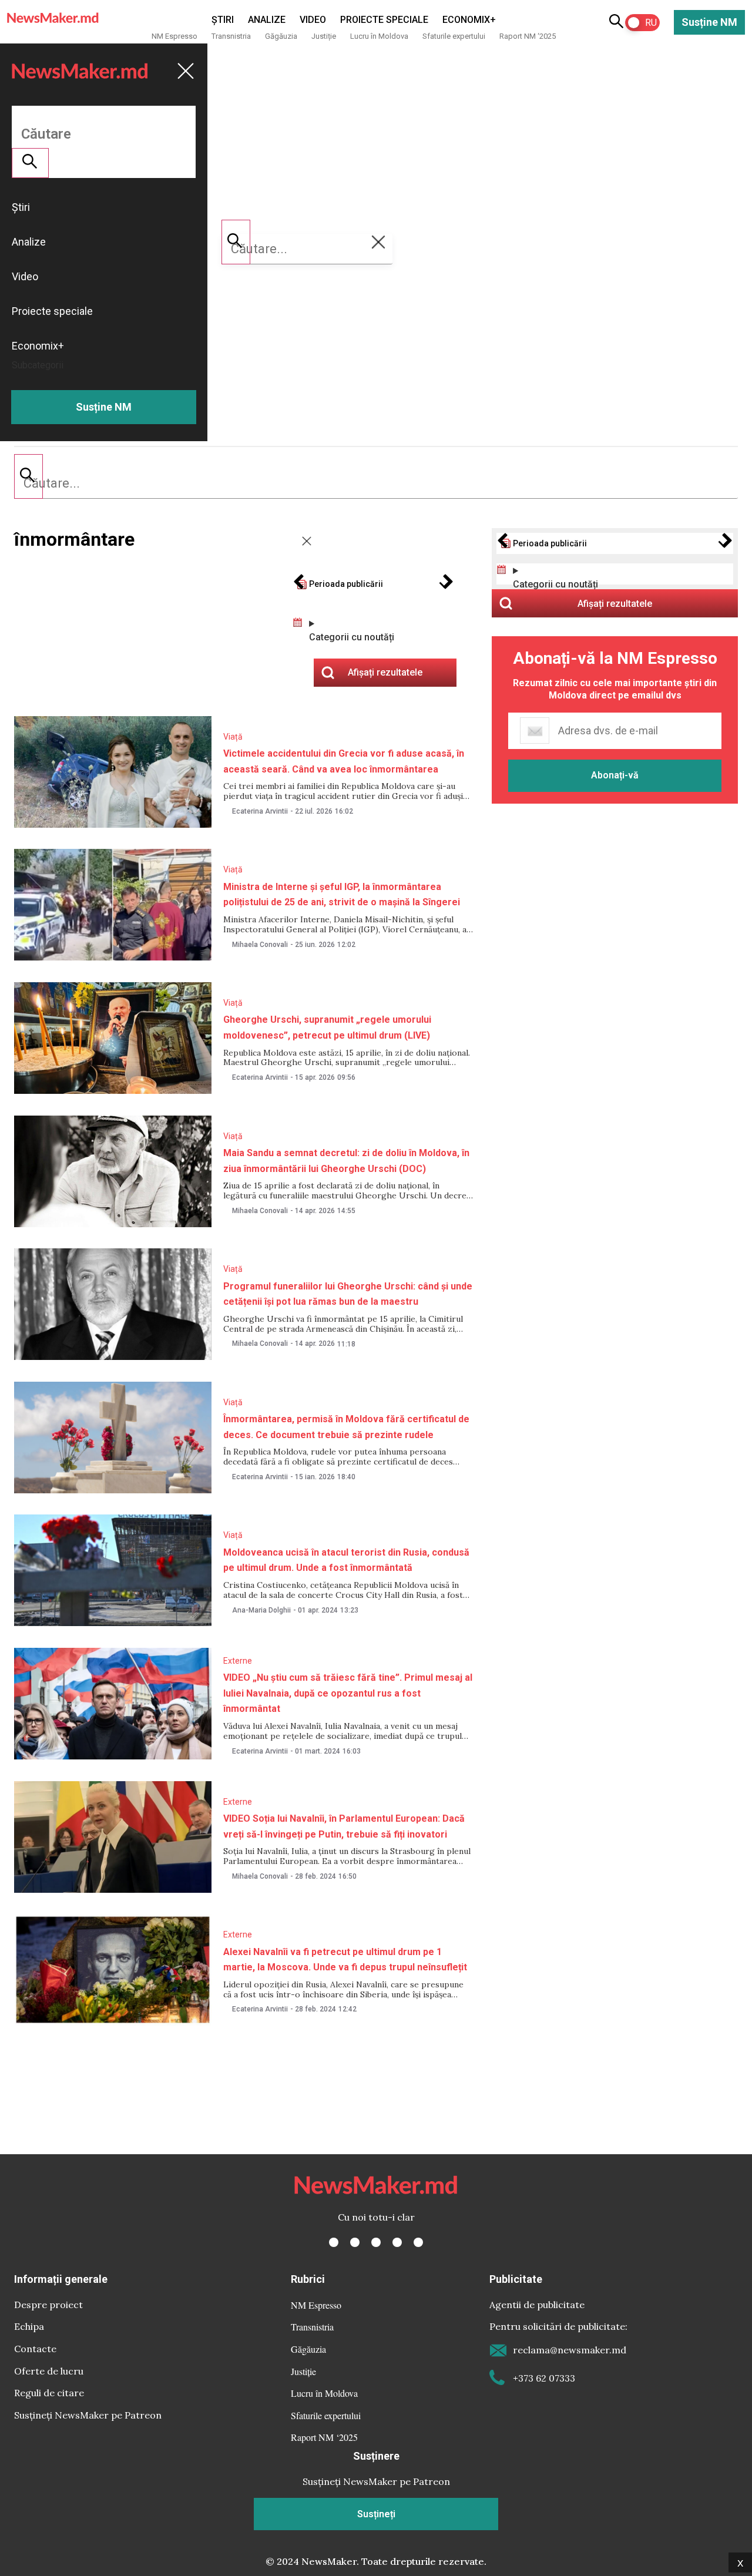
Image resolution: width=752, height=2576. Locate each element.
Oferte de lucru (49, 2371)
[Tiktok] (397, 2242)
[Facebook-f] (334, 2242)
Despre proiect (48, 2305)
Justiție (324, 36)
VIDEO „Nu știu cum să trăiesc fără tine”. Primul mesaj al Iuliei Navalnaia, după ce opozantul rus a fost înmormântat (348, 1693)
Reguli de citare (49, 2393)
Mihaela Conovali (260, 945)
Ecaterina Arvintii (260, 811)
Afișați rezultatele (615, 604)
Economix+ (469, 20)
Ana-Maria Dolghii (261, 1610)
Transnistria (231, 36)
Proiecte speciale (384, 20)
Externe (238, 1661)
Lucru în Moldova (379, 36)
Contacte (35, 2349)
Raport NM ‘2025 (528, 36)
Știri (223, 20)
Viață (233, 737)
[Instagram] (376, 2242)
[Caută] (28, 476)
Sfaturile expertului (454, 36)
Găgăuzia (281, 36)
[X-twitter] (355, 2242)
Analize (267, 20)
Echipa (29, 2326)
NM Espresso (174, 36)
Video (313, 20)
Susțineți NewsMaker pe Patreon (88, 2415)
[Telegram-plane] (418, 2242)
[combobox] (376, 483)
